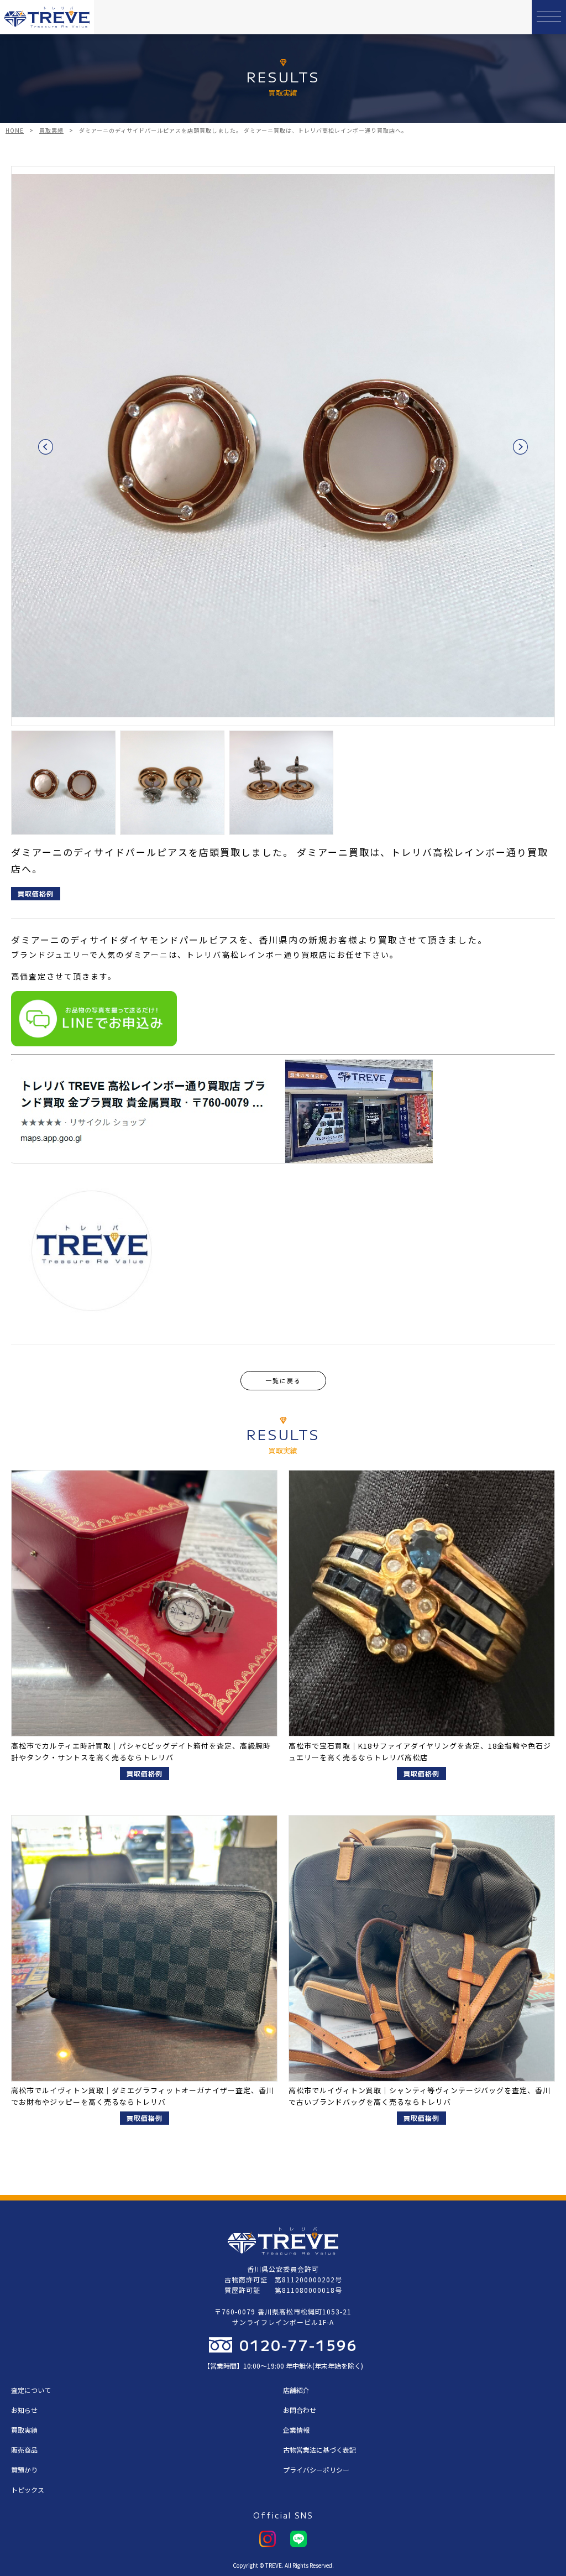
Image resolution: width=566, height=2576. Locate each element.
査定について (31, 2390)
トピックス (28, 2489)
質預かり (24, 2470)
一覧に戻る (283, 1380)
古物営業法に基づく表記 (319, 2450)
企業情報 (296, 2430)
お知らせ (24, 2410)
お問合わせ (300, 2410)
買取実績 (24, 2430)
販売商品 (24, 2450)
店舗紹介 (296, 2390)
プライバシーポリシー (316, 2470)
